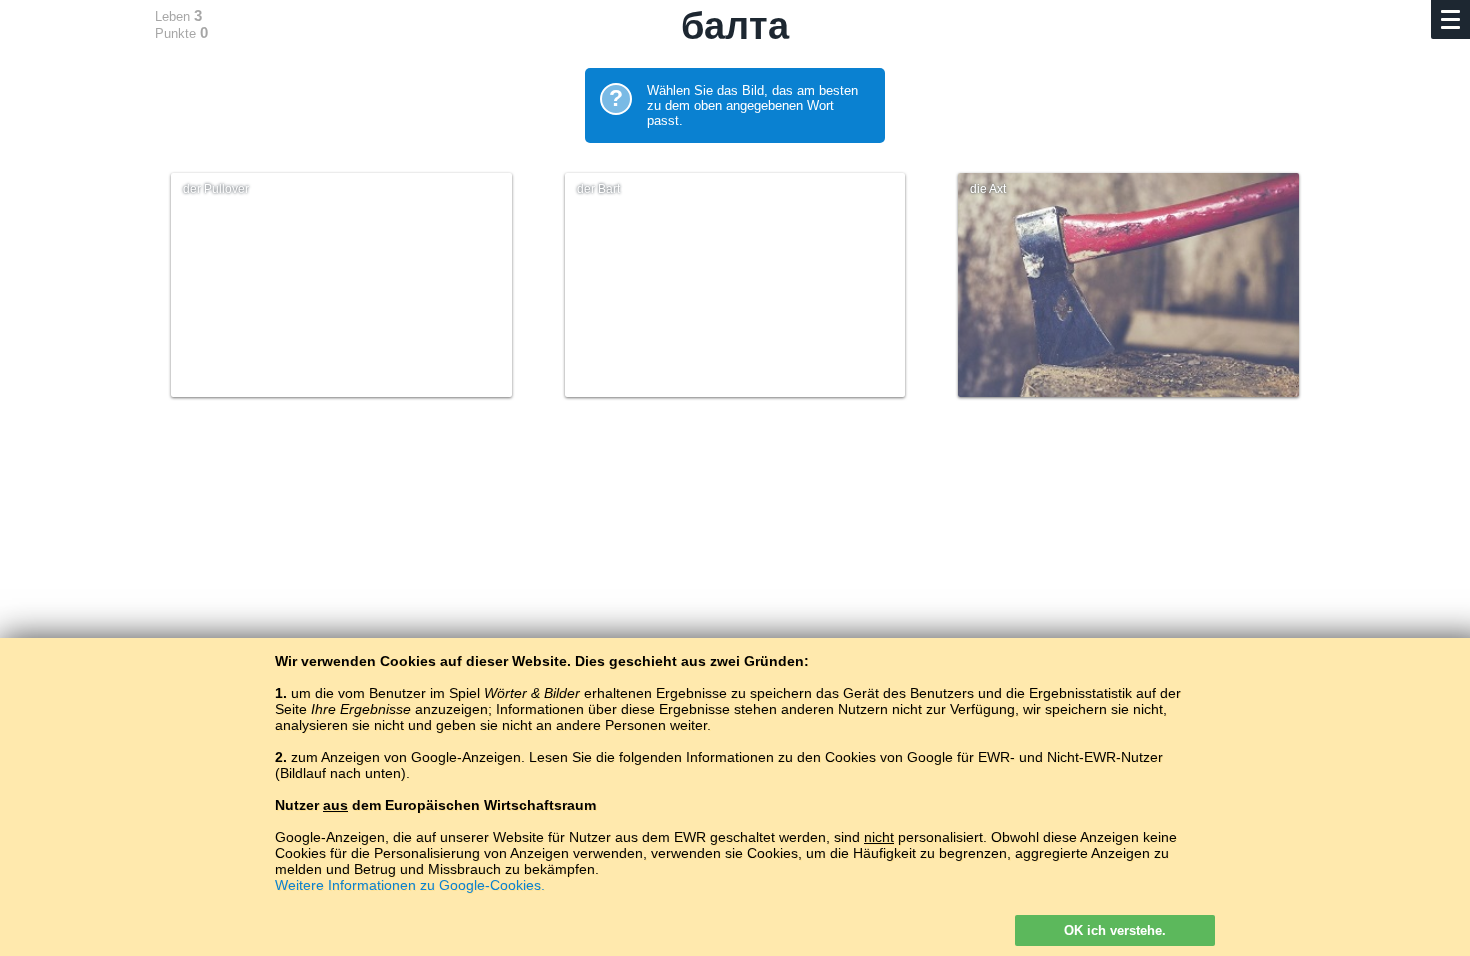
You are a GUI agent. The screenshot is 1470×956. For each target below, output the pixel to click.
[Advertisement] (735, 592)
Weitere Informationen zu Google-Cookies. (410, 885)
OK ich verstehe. (1115, 930)
